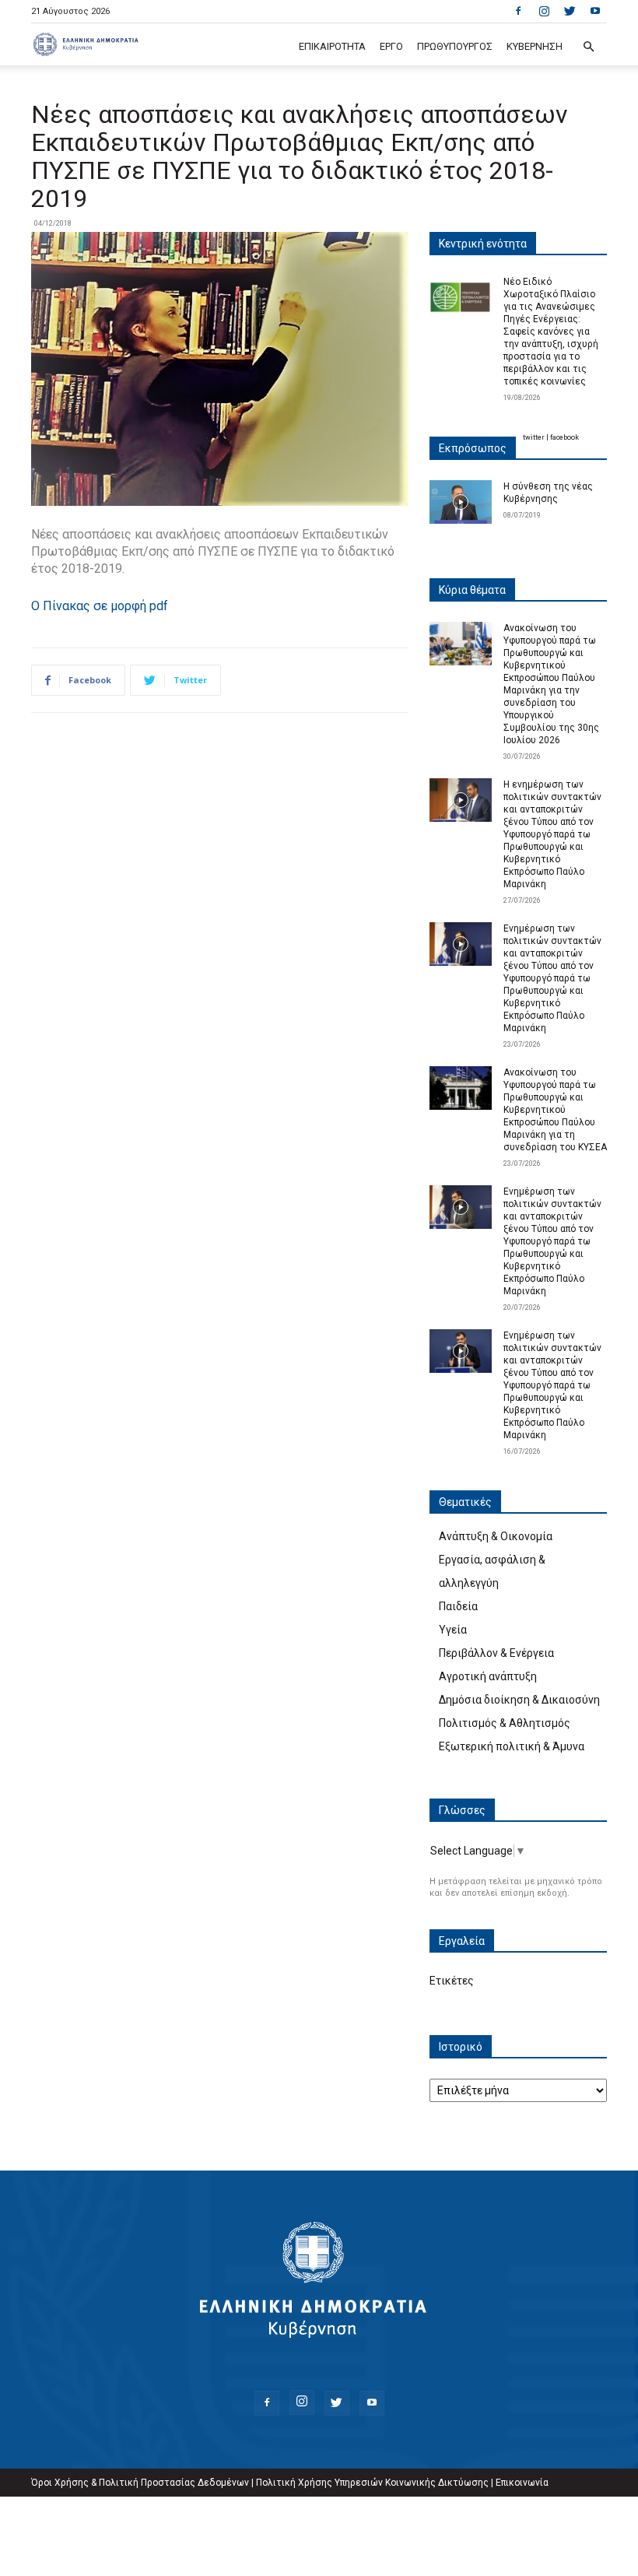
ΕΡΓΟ (391, 46)
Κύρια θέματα (472, 590)
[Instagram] (544, 11)
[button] (588, 47)
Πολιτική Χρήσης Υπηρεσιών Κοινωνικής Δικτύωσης (372, 2483)
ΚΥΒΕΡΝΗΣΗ (535, 46)
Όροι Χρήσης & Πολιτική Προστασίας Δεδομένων (140, 2483)
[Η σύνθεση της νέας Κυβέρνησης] (461, 502)
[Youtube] (595, 11)
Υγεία (453, 1630)
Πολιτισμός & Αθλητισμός (505, 1723)
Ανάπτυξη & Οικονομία (496, 1536)
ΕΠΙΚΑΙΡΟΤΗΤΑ (332, 46)
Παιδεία (458, 1606)
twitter (534, 437)
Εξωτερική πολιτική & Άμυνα (512, 1746)
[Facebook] (518, 11)
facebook (564, 437)
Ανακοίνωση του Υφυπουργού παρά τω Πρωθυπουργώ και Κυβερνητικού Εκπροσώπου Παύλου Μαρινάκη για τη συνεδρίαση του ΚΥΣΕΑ (555, 1110)
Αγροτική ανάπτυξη (488, 1676)
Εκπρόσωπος (473, 448)
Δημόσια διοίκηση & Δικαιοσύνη (519, 1700)
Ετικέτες (452, 1981)
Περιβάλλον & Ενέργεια (496, 1653)
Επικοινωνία (522, 2483)
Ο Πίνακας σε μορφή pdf (100, 606)
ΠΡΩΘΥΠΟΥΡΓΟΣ (455, 46)
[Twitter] (570, 11)
